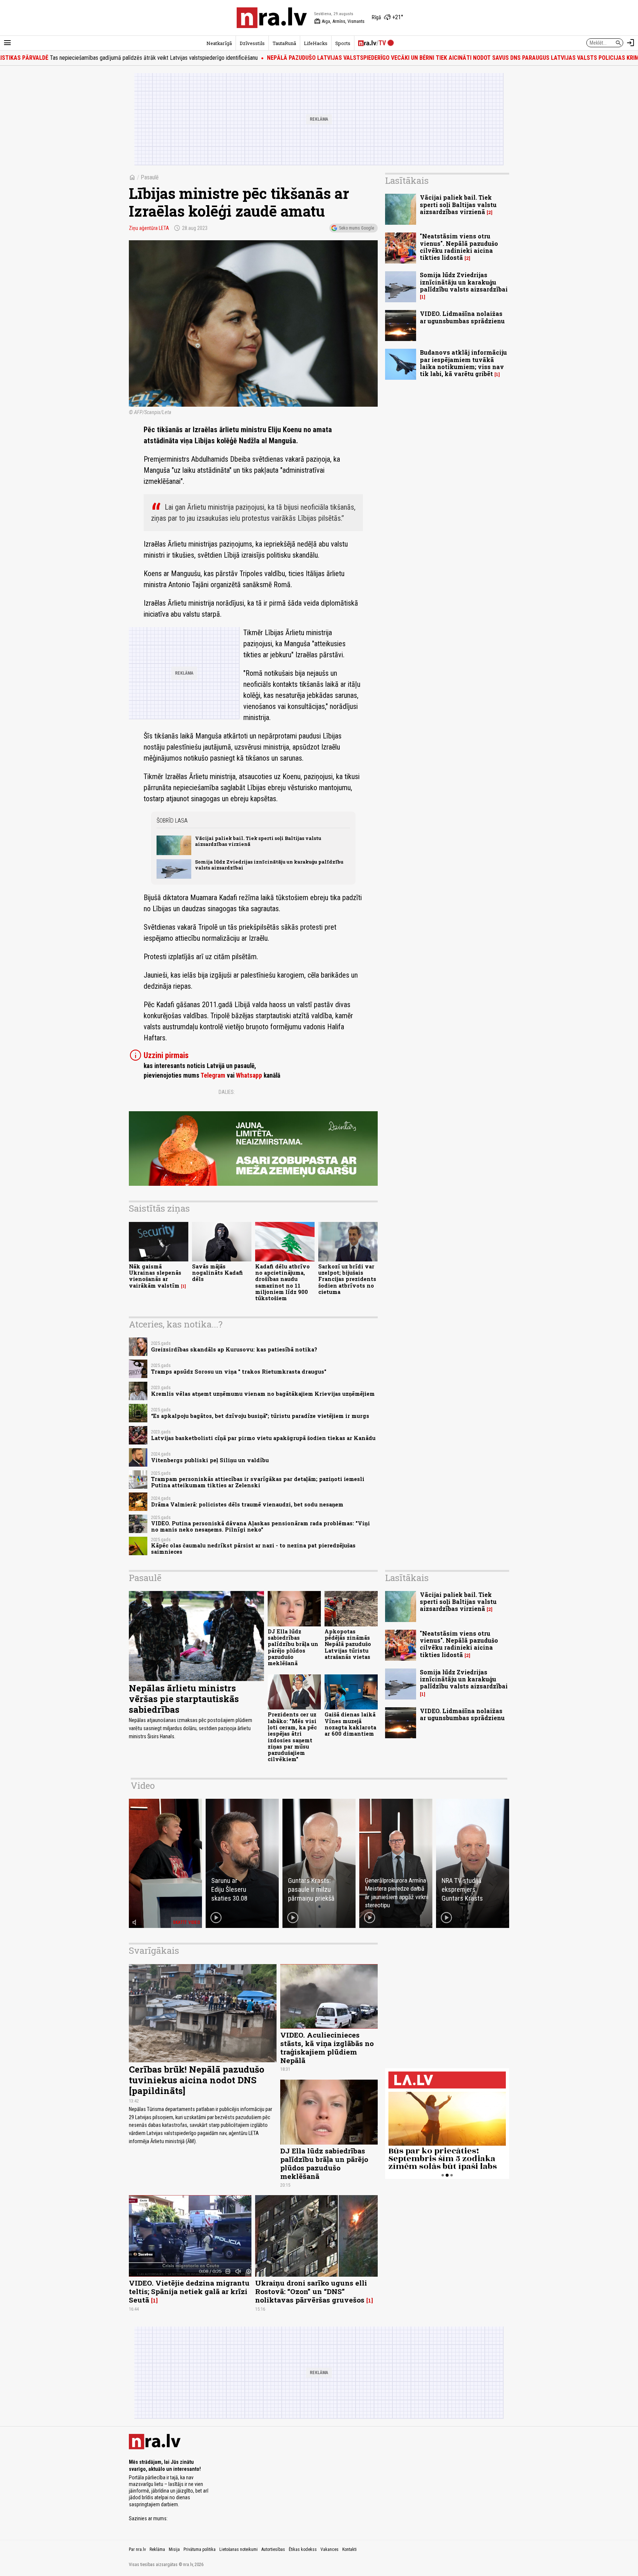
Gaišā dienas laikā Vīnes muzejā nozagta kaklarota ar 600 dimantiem (350, 1724)
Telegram (213, 1075)
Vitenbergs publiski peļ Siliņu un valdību (210, 1460)
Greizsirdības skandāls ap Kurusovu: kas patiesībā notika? (234, 1349)
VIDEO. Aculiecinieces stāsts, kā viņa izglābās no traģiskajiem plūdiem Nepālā (327, 2048)
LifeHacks (316, 43)
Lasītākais (407, 180)
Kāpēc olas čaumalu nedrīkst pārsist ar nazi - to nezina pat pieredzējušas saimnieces (253, 1549)
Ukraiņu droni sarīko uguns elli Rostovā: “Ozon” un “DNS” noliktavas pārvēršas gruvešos (311, 2291)
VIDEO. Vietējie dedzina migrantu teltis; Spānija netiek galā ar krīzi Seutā (189, 2291)
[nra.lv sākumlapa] (272, 18)
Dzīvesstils (252, 43)
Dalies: (227, 1092)
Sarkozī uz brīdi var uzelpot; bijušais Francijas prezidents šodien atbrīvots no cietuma (347, 1279)
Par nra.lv (137, 2549)
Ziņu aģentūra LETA (149, 228)
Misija (174, 2549)
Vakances (330, 2549)
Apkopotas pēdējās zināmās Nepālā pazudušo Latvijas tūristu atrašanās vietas (348, 1644)
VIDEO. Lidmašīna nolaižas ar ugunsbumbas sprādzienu (462, 317)
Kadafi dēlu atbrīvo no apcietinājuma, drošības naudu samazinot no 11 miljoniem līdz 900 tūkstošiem (282, 1282)
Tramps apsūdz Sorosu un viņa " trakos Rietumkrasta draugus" (239, 1372)
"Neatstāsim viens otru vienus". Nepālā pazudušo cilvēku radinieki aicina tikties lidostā (459, 247)
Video (143, 1785)
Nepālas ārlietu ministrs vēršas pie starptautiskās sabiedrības (184, 1699)
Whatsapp (249, 1075)
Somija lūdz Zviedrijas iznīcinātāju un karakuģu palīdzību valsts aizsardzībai (269, 865)
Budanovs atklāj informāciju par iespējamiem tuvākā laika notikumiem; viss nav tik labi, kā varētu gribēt (463, 363)
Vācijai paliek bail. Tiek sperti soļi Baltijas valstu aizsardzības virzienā (258, 841)
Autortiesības (273, 2549)
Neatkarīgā (219, 43)
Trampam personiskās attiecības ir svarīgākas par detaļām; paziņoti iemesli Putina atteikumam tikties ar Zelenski (258, 1482)
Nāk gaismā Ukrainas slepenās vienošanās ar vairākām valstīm (155, 1276)
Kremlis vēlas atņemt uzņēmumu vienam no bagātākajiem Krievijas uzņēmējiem (263, 1394)
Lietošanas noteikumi (239, 2549)
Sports (343, 43)
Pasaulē (150, 177)
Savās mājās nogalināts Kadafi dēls (217, 1273)
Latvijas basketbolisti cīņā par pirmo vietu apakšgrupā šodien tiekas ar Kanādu (263, 1438)
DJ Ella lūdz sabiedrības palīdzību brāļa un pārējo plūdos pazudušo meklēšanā (293, 1647)
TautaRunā (284, 43)
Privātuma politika (200, 2549)
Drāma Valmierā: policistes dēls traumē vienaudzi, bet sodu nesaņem (247, 1504)
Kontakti (349, 2549)
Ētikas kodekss (303, 2549)
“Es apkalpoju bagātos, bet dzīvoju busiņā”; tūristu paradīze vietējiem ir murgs (260, 1416)
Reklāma (157, 2549)
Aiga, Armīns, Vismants (339, 21)
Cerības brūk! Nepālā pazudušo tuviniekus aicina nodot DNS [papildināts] (197, 2080)
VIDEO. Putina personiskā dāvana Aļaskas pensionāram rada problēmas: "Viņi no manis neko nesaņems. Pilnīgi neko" (260, 1526)
